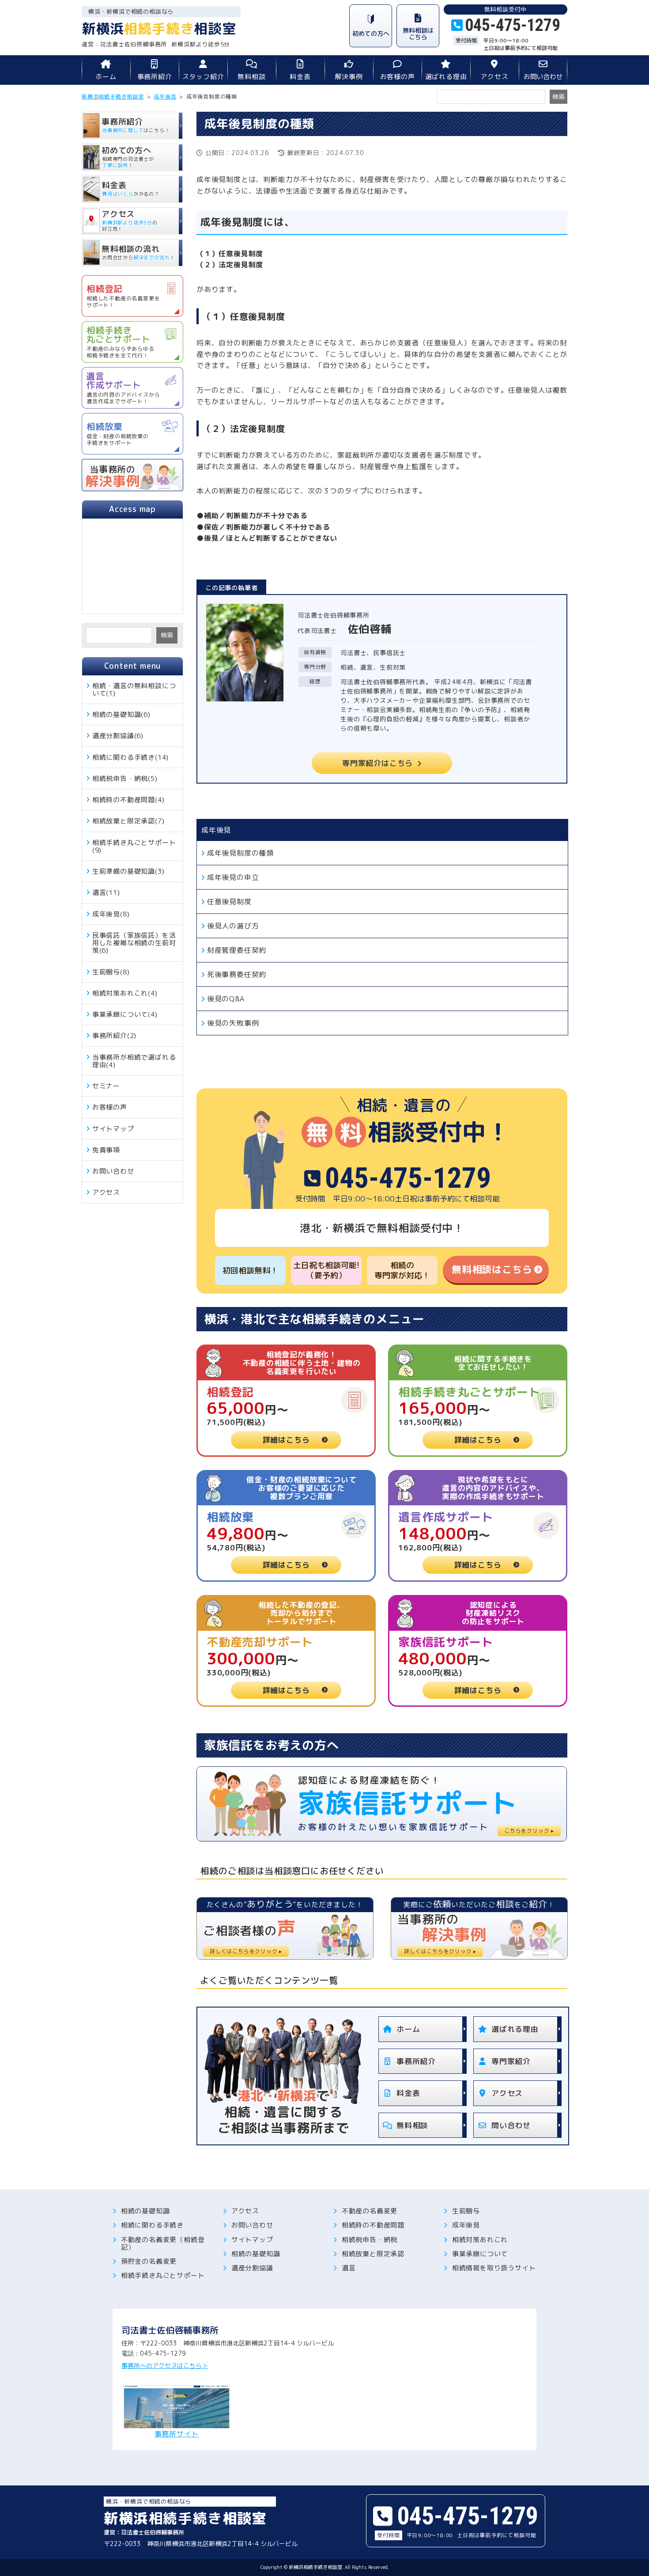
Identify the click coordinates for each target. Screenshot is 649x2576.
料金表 (300, 77)
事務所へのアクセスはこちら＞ (165, 2366)
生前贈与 (466, 2211)
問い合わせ (511, 2125)
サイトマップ (113, 1129)
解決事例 (349, 77)
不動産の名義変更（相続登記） (163, 2244)
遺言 (349, 2268)
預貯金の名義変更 (149, 2261)
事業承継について (480, 2254)
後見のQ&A (226, 999)
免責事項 (106, 1150)
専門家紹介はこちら (377, 763)
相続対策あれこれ (480, 2240)
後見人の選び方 (233, 926)
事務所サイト (177, 2433)
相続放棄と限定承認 (373, 2254)
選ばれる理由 (446, 77)
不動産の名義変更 (370, 2211)
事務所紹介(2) (114, 1036)
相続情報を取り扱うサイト (494, 2268)
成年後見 (216, 830)
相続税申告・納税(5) (125, 778)
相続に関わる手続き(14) (130, 757)
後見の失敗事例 (233, 1023)
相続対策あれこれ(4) (125, 993)
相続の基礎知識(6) (121, 714)
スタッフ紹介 (203, 77)
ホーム (106, 77)
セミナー (106, 1086)
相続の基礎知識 (145, 2211)
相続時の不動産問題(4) (128, 800)
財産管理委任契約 (237, 950)
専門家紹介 (511, 2061)
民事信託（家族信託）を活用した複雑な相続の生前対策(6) (134, 943)
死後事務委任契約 (237, 974)
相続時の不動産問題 (373, 2225)
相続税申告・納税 (370, 2240)
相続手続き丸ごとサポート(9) (134, 846)
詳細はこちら (286, 1440)
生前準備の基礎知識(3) (128, 871)
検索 (167, 635)
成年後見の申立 (233, 877)
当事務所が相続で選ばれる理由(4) (134, 1061)
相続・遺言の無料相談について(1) (134, 689)
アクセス (494, 77)
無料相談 (251, 77)
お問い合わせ (543, 77)
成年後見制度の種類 (240, 853)
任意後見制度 (229, 902)
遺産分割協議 (252, 2268)
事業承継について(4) (125, 1014)
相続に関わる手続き (152, 2225)
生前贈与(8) (111, 972)
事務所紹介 (155, 77)
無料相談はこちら (492, 1269)
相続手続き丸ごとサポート (163, 2275)
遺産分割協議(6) (118, 736)
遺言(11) (106, 892)
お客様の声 (398, 77)
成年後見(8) (111, 914)
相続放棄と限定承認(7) (128, 821)
